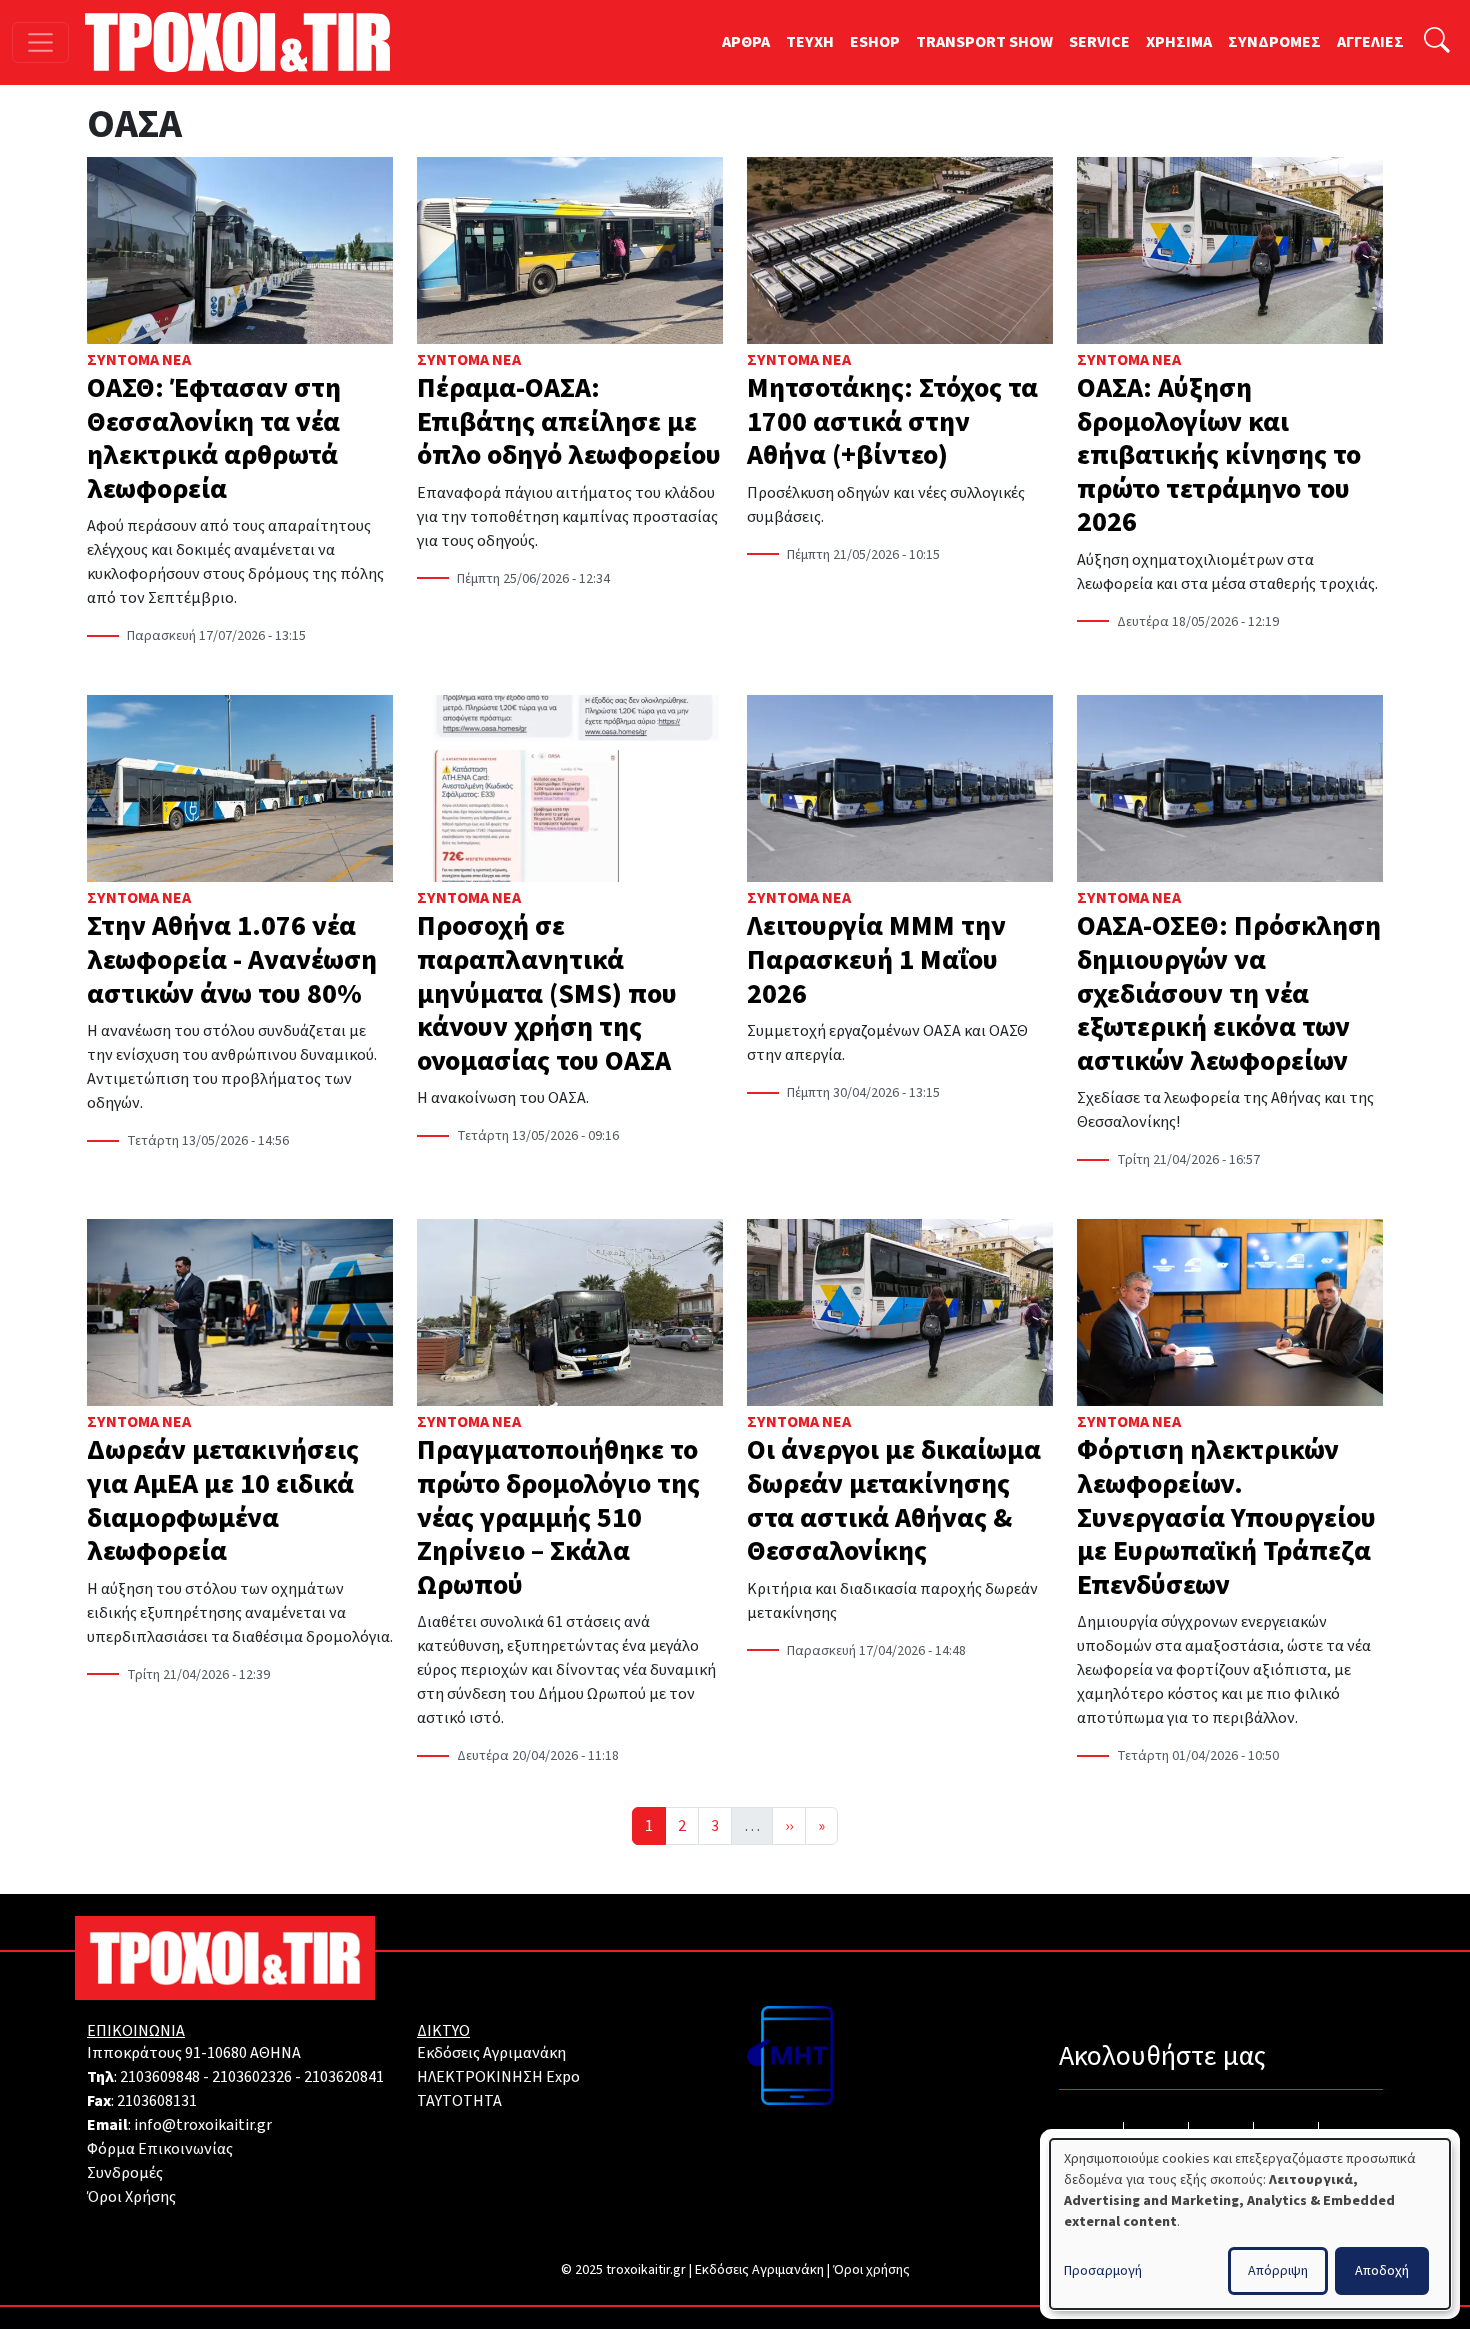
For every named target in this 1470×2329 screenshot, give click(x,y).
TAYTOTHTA (459, 2101)
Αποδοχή (1382, 2271)
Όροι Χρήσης (131, 2197)
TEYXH (810, 42)
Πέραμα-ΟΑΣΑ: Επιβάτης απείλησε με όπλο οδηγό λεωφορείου (569, 421)
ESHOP (875, 42)
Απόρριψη (1278, 2271)
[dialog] (1250, 2224)
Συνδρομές (125, 2173)
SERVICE (1099, 42)
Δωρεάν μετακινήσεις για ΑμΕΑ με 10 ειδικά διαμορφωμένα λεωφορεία (223, 1500)
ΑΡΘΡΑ (746, 42)
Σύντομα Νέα (139, 360)
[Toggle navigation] (40, 42)
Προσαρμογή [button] (1103, 2271)
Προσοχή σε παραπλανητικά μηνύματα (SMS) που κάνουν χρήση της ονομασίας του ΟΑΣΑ (547, 993)
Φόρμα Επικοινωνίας (160, 2149)
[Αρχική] (245, 42)
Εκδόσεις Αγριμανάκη (491, 2053)
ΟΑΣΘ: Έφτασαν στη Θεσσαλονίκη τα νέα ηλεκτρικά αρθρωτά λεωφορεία (214, 438)
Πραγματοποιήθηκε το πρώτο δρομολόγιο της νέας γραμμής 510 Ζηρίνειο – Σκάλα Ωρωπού (558, 1517)
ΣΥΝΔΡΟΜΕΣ (1274, 42)
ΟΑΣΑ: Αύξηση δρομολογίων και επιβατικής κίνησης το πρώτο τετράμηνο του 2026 (1219, 455)
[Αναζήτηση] (1437, 42)
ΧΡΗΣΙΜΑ (1179, 42)
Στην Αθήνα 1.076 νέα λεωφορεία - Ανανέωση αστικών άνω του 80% (232, 959)
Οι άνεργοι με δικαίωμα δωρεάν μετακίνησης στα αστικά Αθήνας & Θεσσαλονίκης (894, 1500)
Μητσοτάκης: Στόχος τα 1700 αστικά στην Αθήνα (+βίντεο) (892, 421)
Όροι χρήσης (871, 2270)
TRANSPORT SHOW (984, 42)
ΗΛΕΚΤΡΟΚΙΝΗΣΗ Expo (498, 2077)
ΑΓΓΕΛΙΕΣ (1370, 42)
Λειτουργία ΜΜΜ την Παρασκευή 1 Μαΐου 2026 (876, 959)
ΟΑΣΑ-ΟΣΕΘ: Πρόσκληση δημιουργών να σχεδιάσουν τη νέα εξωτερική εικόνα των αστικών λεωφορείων (1229, 993)
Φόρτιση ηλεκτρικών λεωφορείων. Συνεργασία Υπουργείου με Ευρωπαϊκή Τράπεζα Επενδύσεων (1226, 1517)
